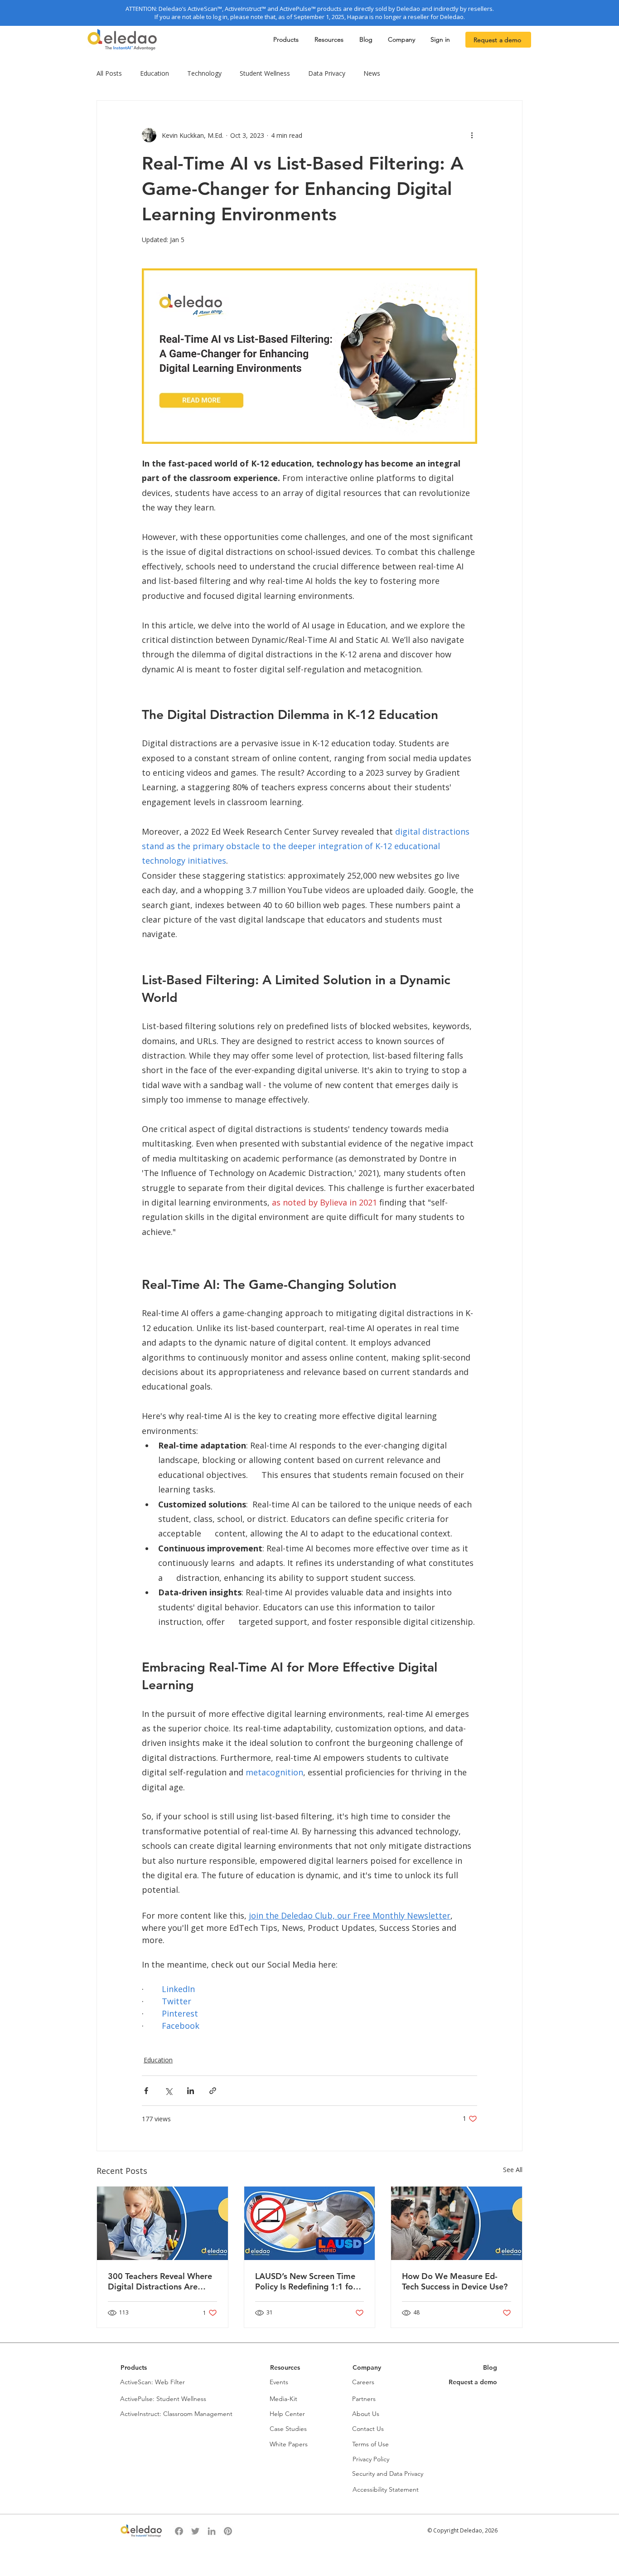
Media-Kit (283, 2399)
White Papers (289, 2444)
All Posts (109, 73)
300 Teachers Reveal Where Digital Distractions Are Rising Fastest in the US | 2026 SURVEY (160, 2281)
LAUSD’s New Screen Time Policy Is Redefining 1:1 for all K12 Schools (306, 2281)
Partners (364, 2399)
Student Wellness (265, 73)
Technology (204, 73)
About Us (366, 2414)
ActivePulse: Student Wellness (163, 2399)
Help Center (287, 2414)
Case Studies (288, 2429)
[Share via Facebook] (146, 2091)
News (372, 73)
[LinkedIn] (212, 2531)
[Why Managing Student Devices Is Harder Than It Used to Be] (457, 2223)
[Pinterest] (228, 2531)
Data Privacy (327, 73)
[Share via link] (213, 2091)
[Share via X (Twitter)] (168, 2091)
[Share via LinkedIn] (191, 2091)
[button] (287, 40)
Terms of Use (370, 2444)
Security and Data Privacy (388, 2474)
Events (279, 2382)
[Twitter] (195, 2531)
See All (513, 2170)
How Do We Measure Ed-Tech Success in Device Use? (455, 2281)
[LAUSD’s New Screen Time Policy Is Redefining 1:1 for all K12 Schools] (310, 2223)
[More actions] (472, 135)
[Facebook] (179, 2531)
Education (155, 73)
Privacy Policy (371, 2459)
